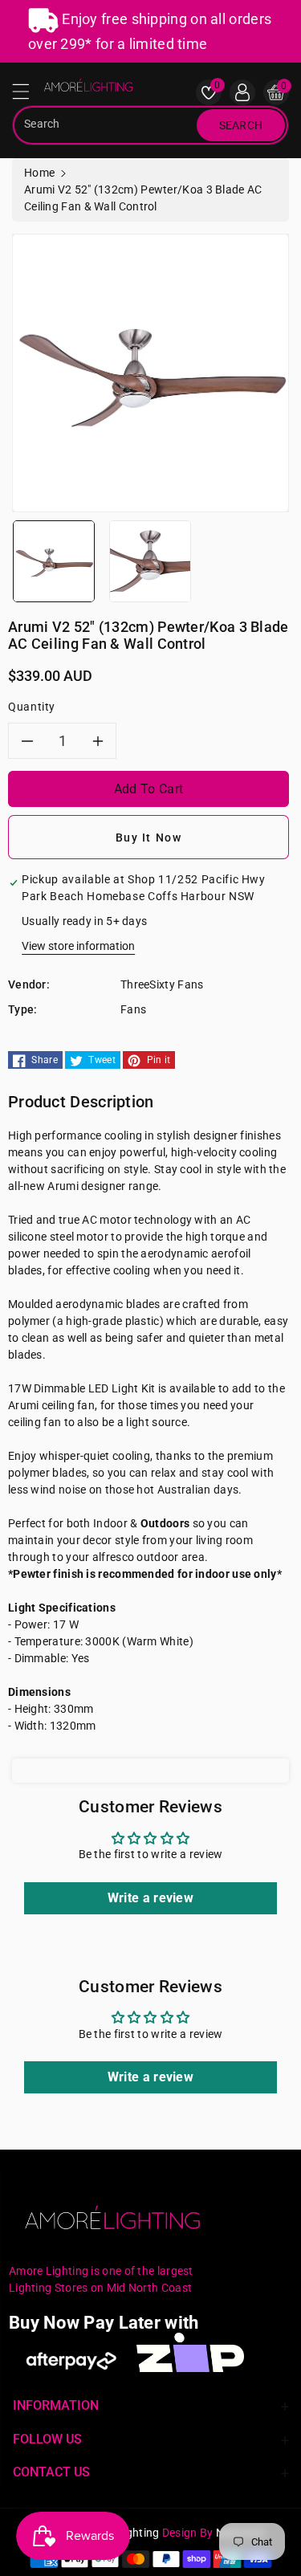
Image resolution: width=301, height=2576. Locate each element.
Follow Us (47, 2439)
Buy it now (149, 838)
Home (39, 173)
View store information (78, 946)
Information (56, 2405)
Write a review (150, 1898)
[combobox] (106, 125)
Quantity (32, 707)
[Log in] (242, 92)
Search (241, 125)
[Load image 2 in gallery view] (150, 560)
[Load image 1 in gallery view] (54, 560)
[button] (28, 96)
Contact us (51, 2472)
